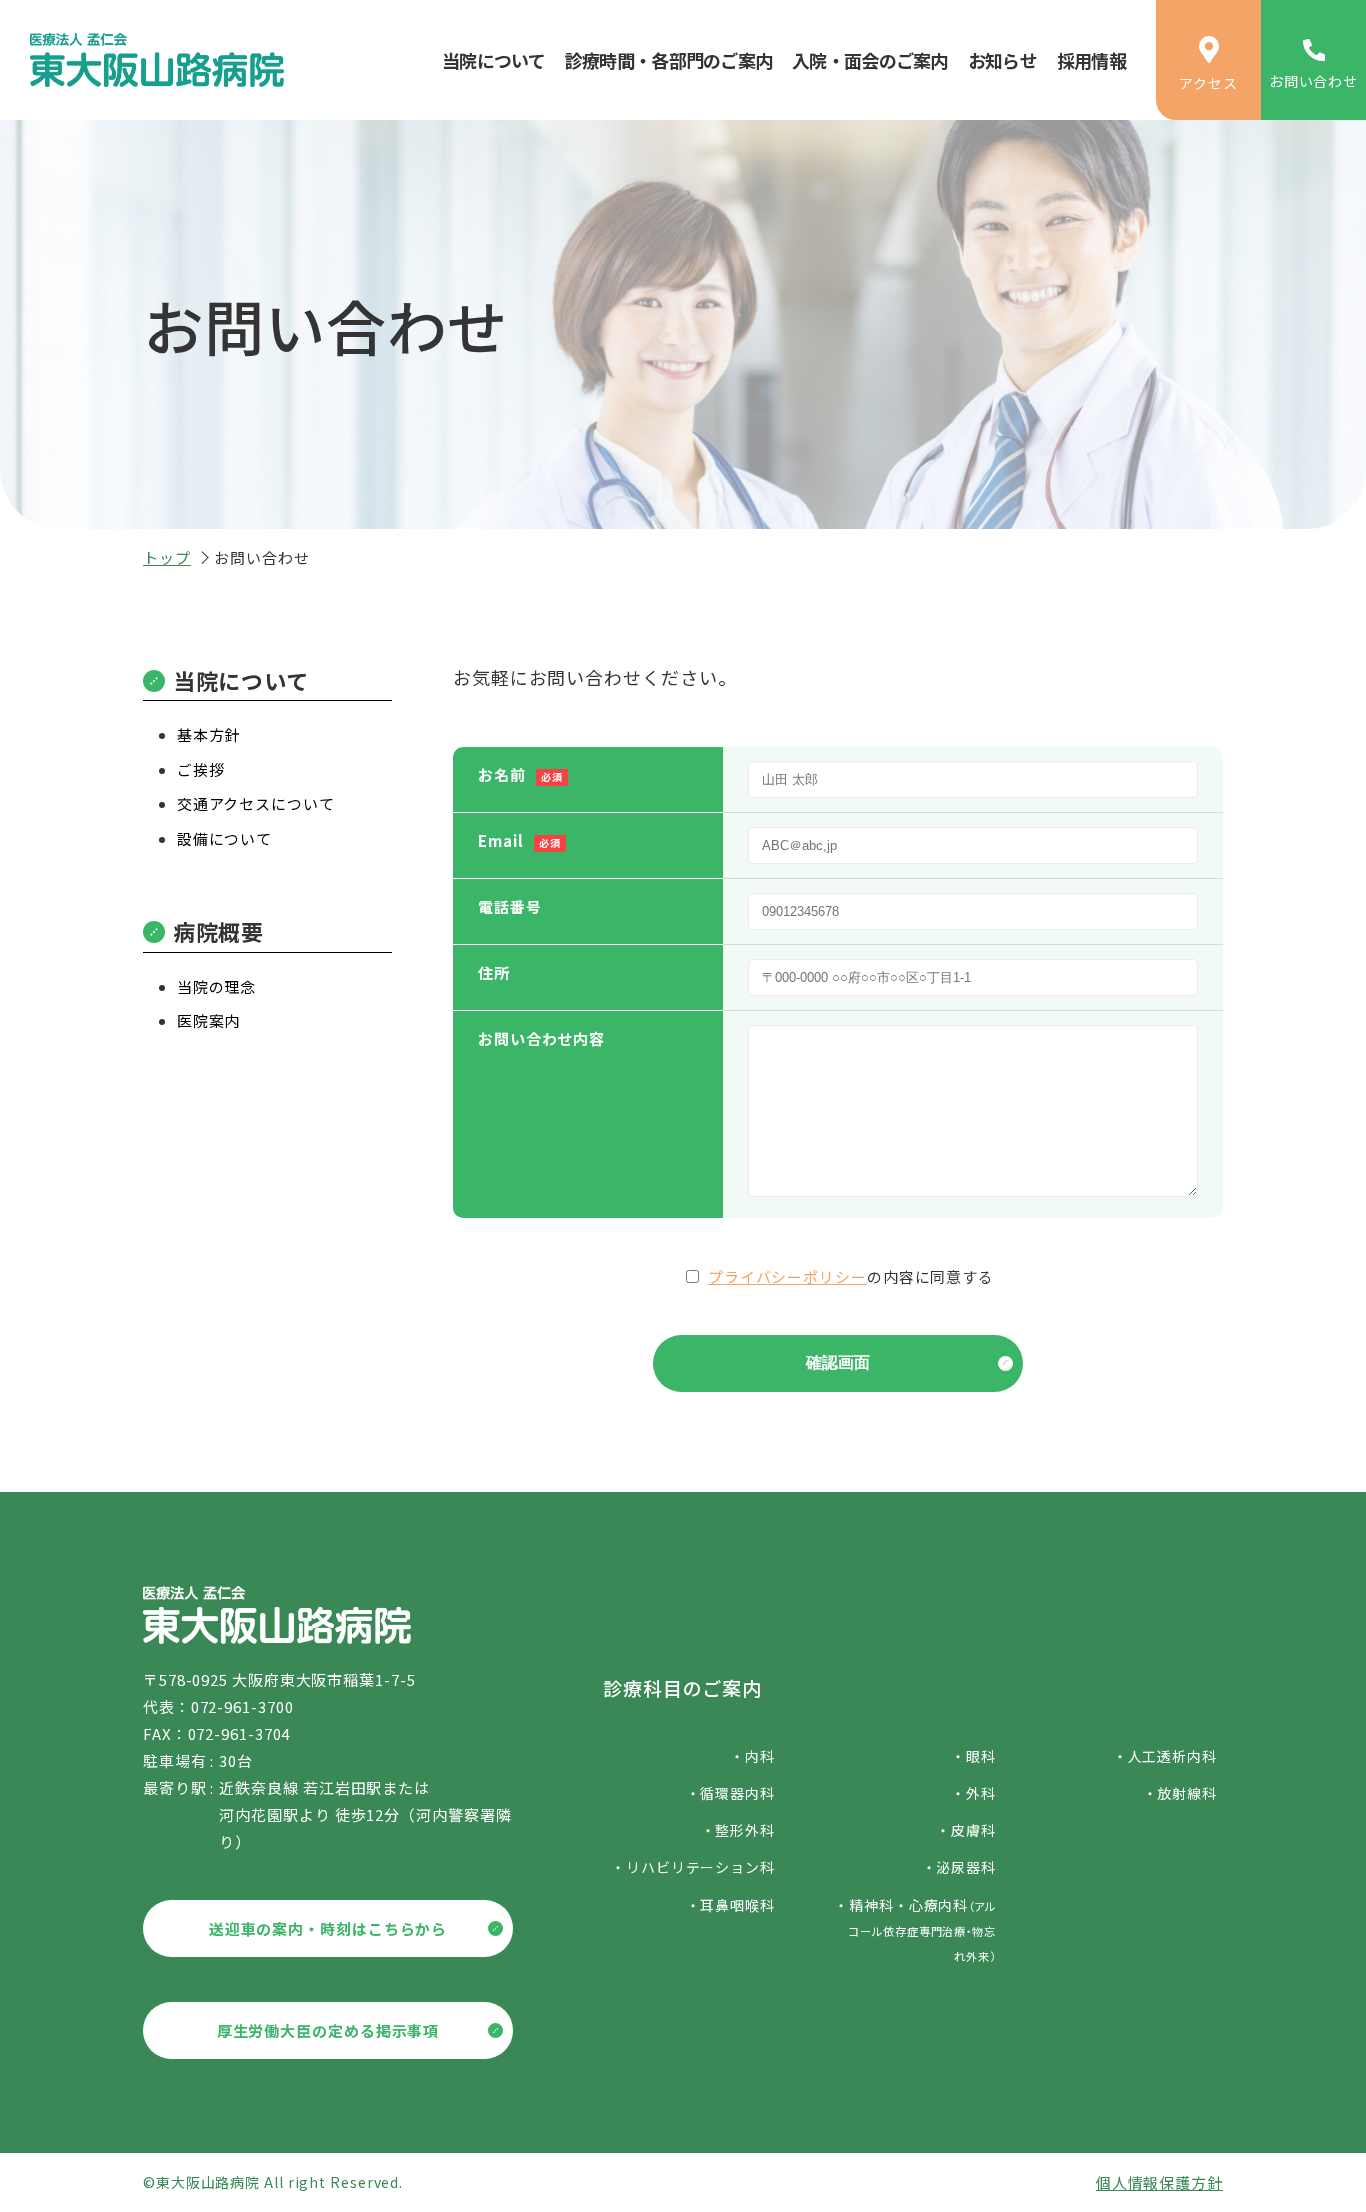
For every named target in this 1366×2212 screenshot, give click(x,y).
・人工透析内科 (1165, 1756)
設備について (224, 838)
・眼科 (973, 1756)
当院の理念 (217, 986)
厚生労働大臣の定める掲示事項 (328, 2030)
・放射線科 (1180, 1793)
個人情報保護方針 (1159, 2182)
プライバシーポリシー (787, 1276)
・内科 (752, 1756)
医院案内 (209, 1020)
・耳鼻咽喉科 (730, 1905)
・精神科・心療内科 (915, 1929)
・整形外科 (738, 1830)
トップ (167, 557)
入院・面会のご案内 (870, 60)
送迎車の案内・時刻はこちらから (328, 1928)
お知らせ (1002, 60)
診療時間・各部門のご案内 (668, 60)
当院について (493, 60)
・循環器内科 (730, 1793)
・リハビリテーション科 (693, 1867)
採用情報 (1091, 60)
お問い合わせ (1313, 81)
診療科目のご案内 (682, 1687)
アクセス (1208, 83)
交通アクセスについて (256, 803)
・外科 (973, 1793)
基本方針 (209, 734)
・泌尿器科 (959, 1867)
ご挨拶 (201, 769)
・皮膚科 (966, 1830)
